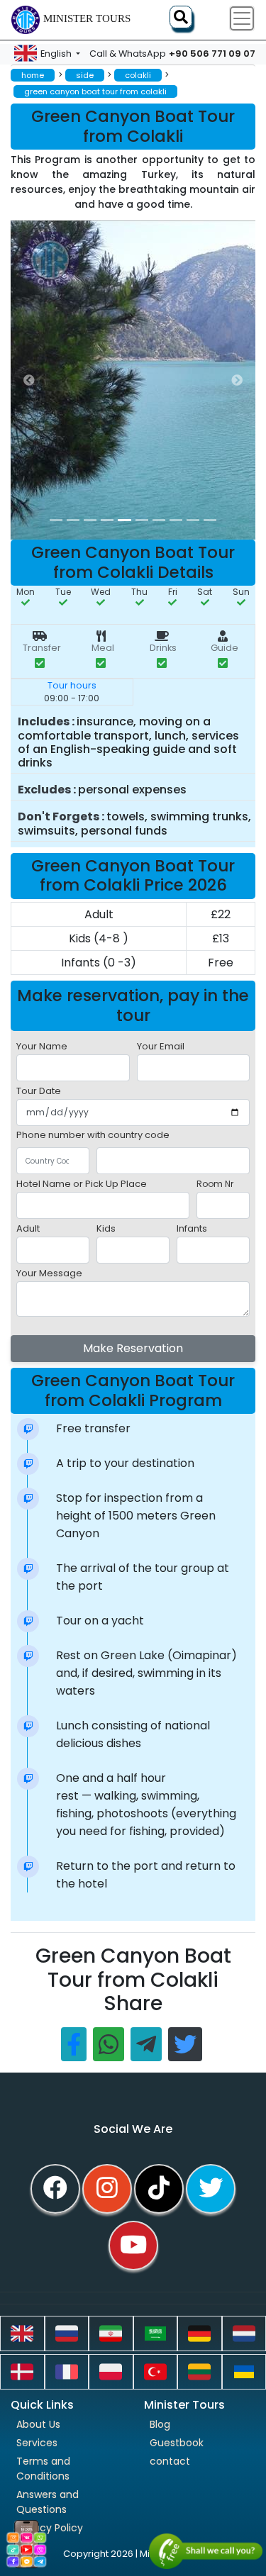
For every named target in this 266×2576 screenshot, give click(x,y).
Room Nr (215, 1184)
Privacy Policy (50, 2528)
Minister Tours (87, 18)
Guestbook (177, 2443)
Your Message (49, 1273)
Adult (28, 1228)
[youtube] (133, 2246)
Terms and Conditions (43, 2469)
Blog (160, 2424)
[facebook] (55, 2189)
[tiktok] (159, 2189)
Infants (192, 1228)
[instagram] (107, 2189)
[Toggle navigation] (242, 18)
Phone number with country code (93, 1135)
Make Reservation (133, 1348)
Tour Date (39, 1091)
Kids (106, 1228)
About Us (38, 2424)
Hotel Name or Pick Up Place (82, 1184)
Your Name (42, 1046)
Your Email (161, 1046)
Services (37, 2443)
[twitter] (211, 2189)
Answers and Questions (48, 2502)
